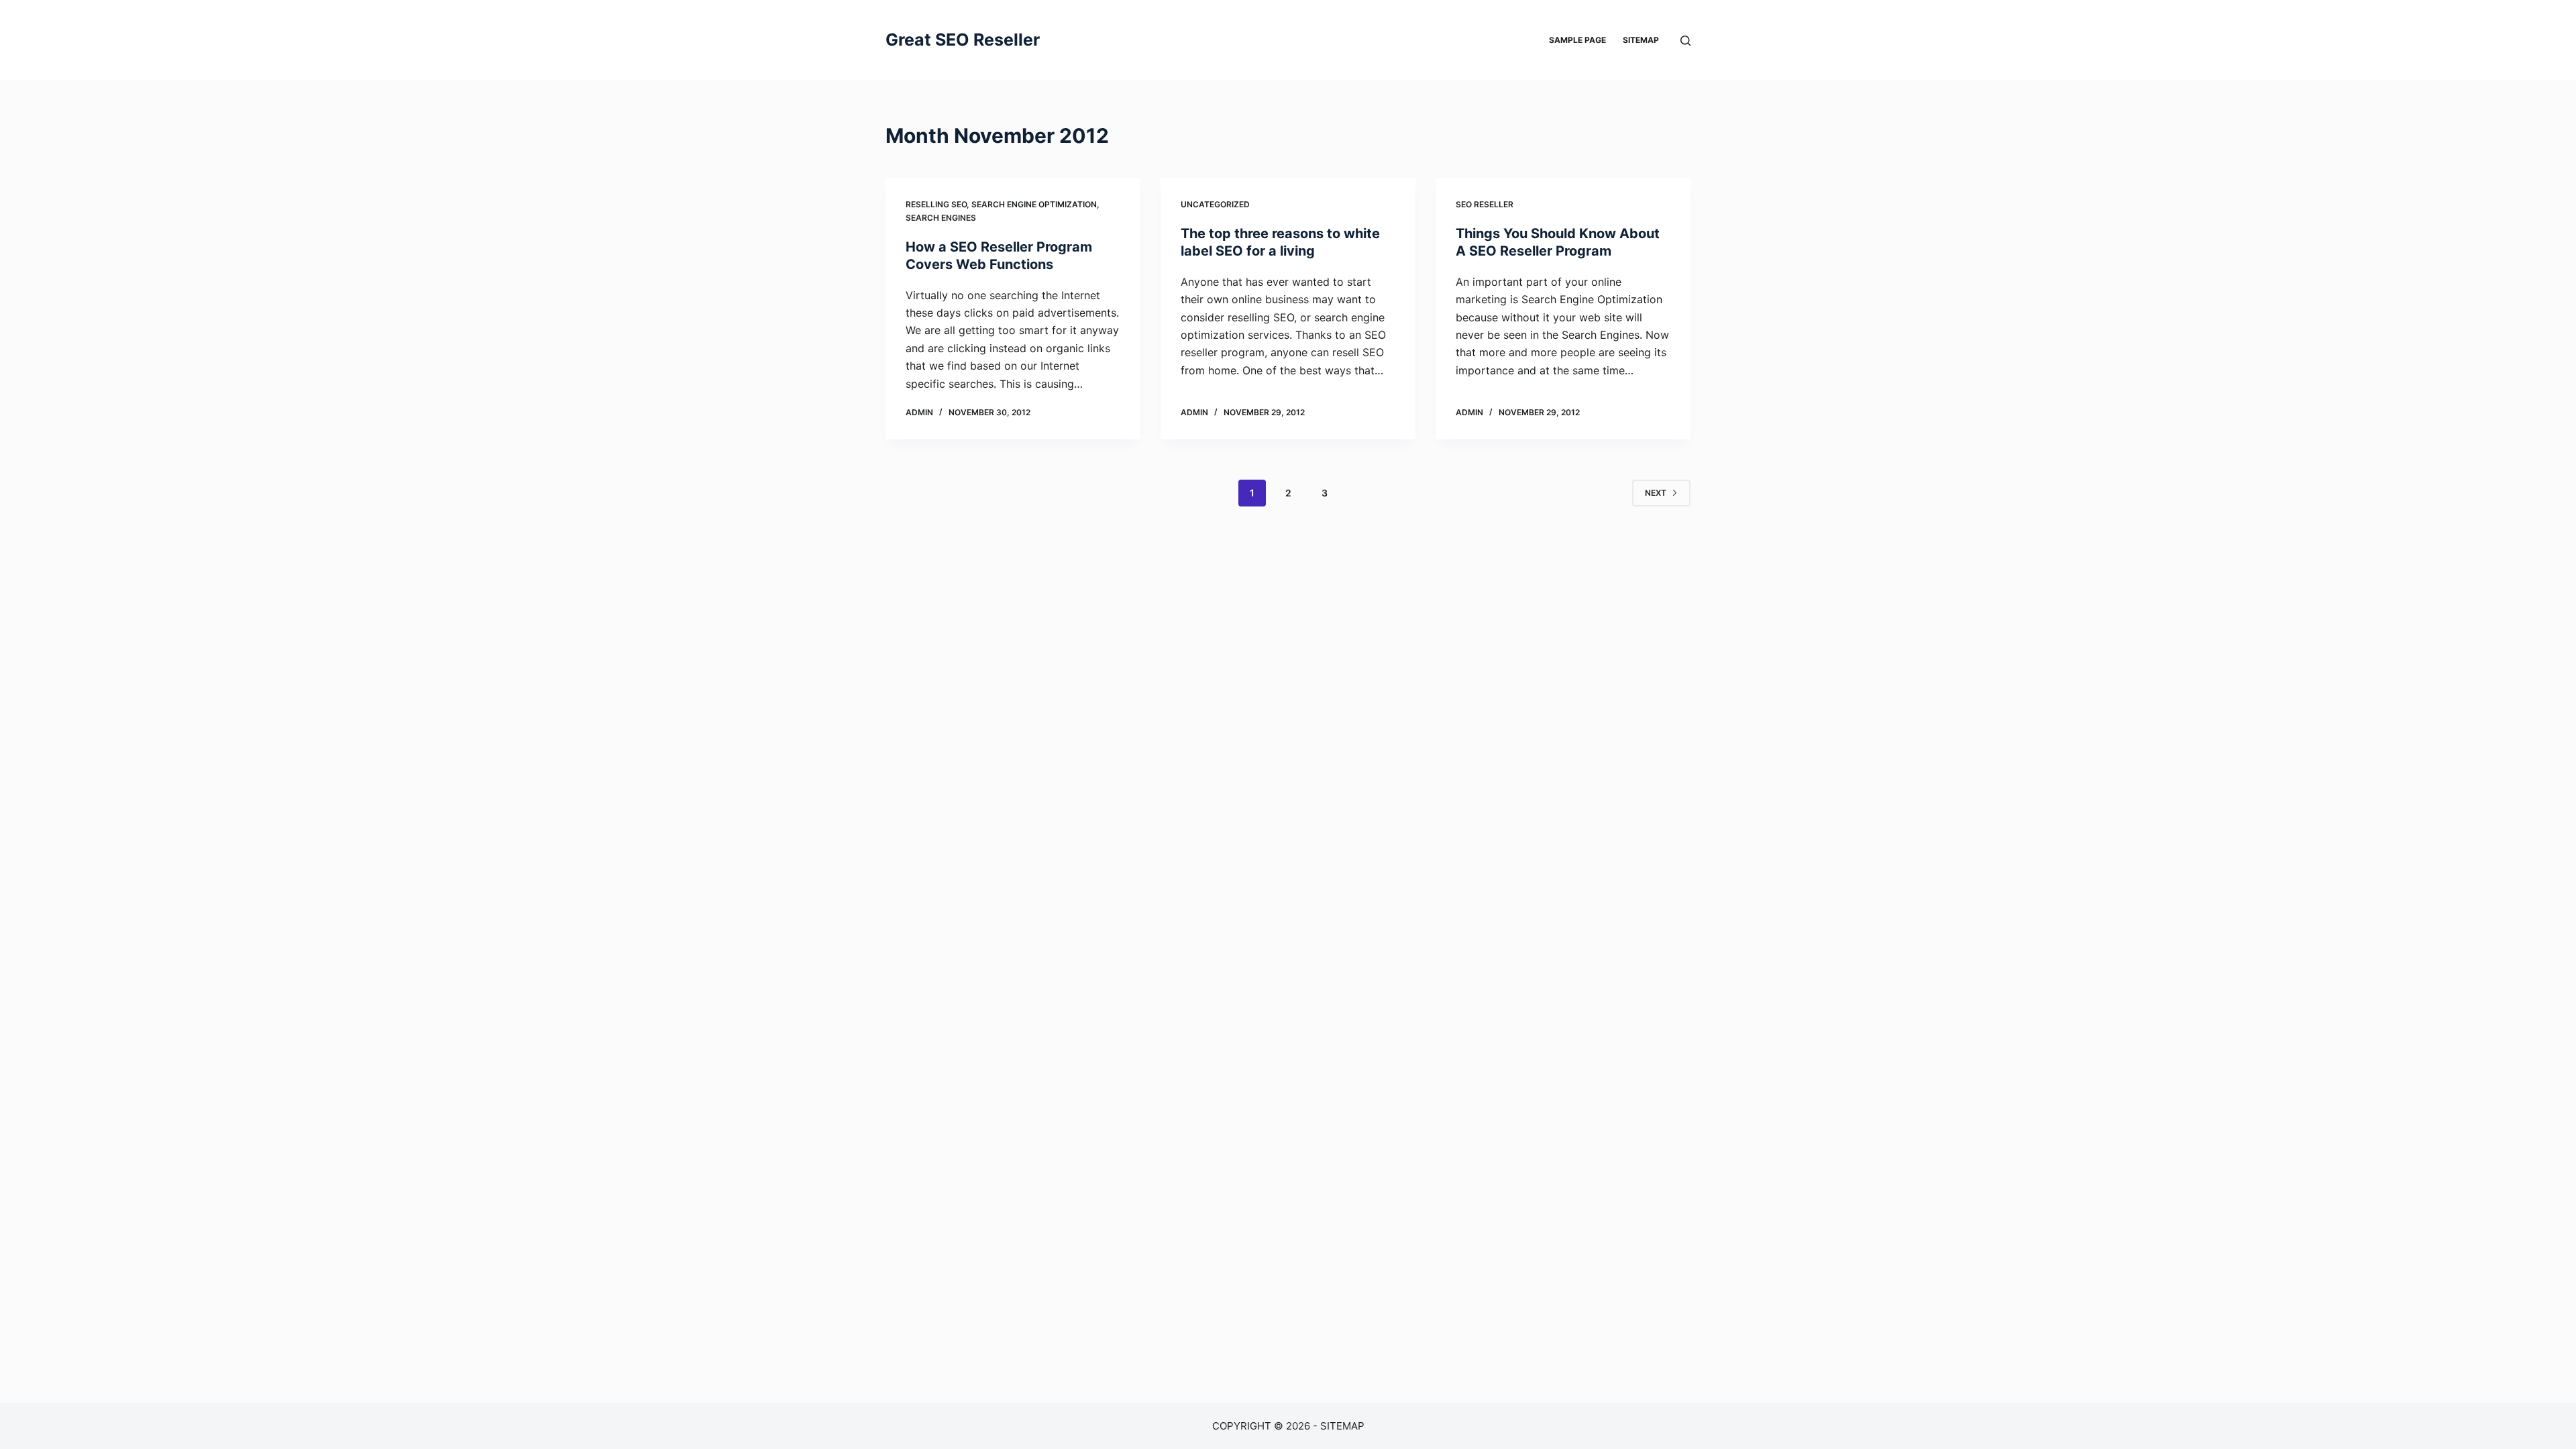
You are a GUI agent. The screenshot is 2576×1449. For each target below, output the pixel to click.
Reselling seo (936, 204)
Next (1656, 493)
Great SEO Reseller (963, 40)
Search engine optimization (1034, 204)
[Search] (1685, 41)
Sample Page (1577, 40)
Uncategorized (1215, 204)
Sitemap (1641, 40)
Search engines (941, 218)
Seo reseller (1485, 204)
